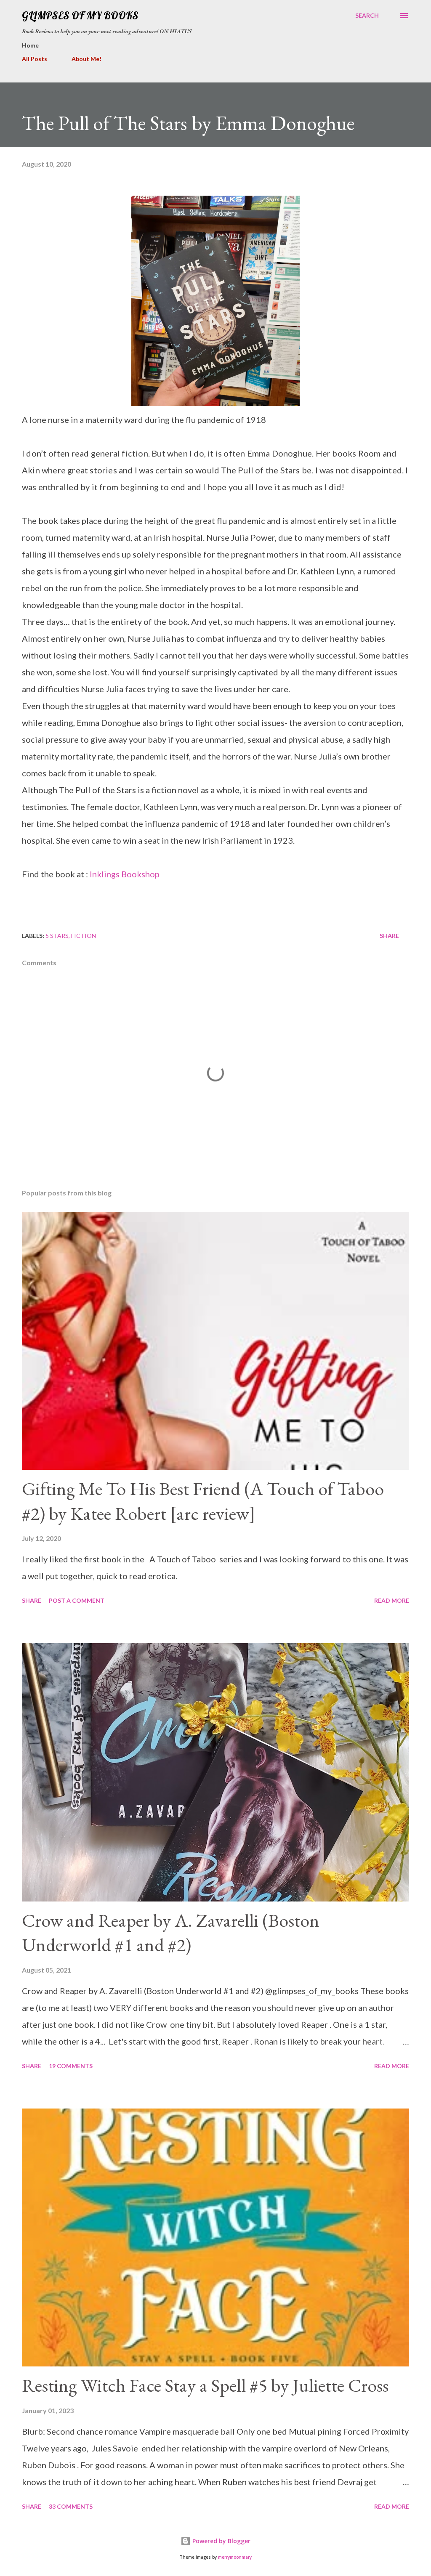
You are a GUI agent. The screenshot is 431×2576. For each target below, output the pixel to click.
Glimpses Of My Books (80, 15)
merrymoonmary (235, 2557)
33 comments (71, 2506)
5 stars (57, 936)
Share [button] (389, 936)
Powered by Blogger (221, 2541)
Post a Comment (77, 1600)
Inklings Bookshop (125, 874)
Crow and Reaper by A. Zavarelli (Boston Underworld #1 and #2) (171, 1933)
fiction (84, 936)
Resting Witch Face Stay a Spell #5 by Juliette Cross (205, 2385)
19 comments (71, 2066)
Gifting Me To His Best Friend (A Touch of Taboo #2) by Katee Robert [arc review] (203, 1501)
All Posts (35, 59)
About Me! (86, 59)
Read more (392, 1600)
